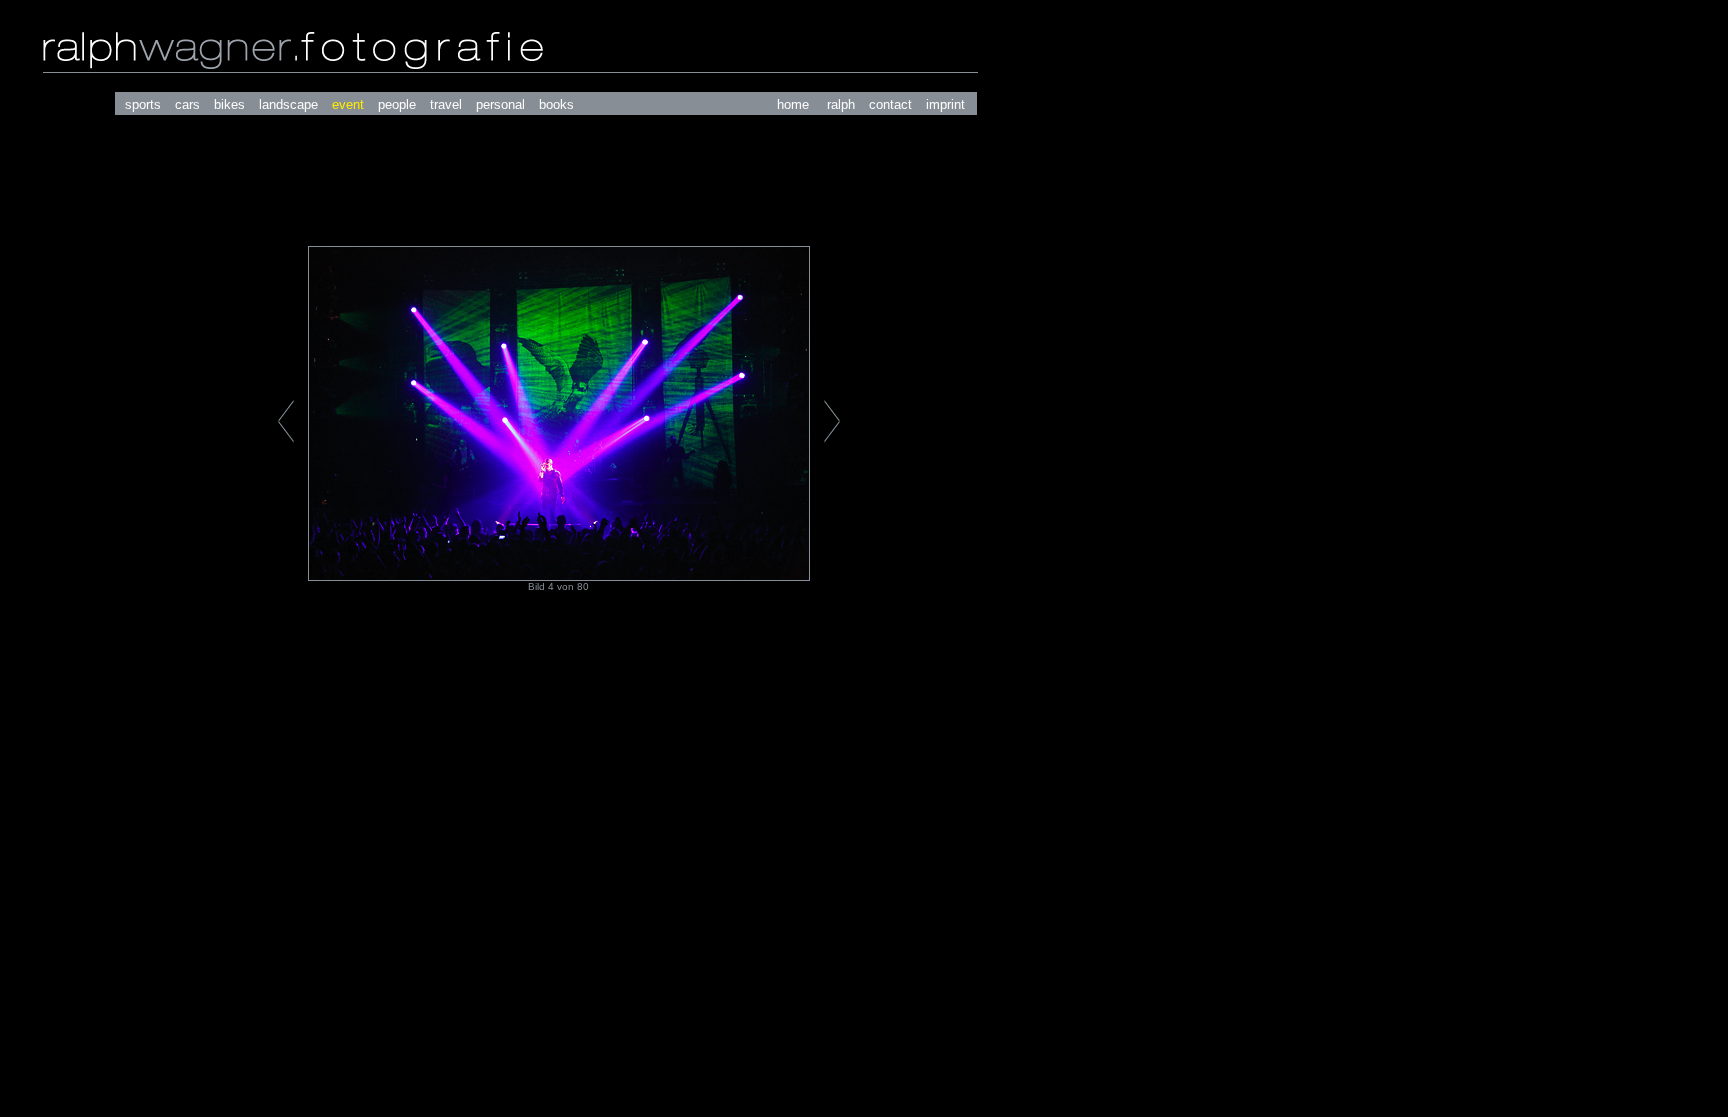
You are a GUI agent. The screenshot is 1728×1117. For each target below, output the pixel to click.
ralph (841, 104)
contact (890, 104)
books (556, 104)
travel (446, 104)
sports (143, 104)
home (793, 104)
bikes (229, 104)
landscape (288, 104)
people (397, 104)
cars (187, 104)
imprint (945, 104)
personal (500, 104)
